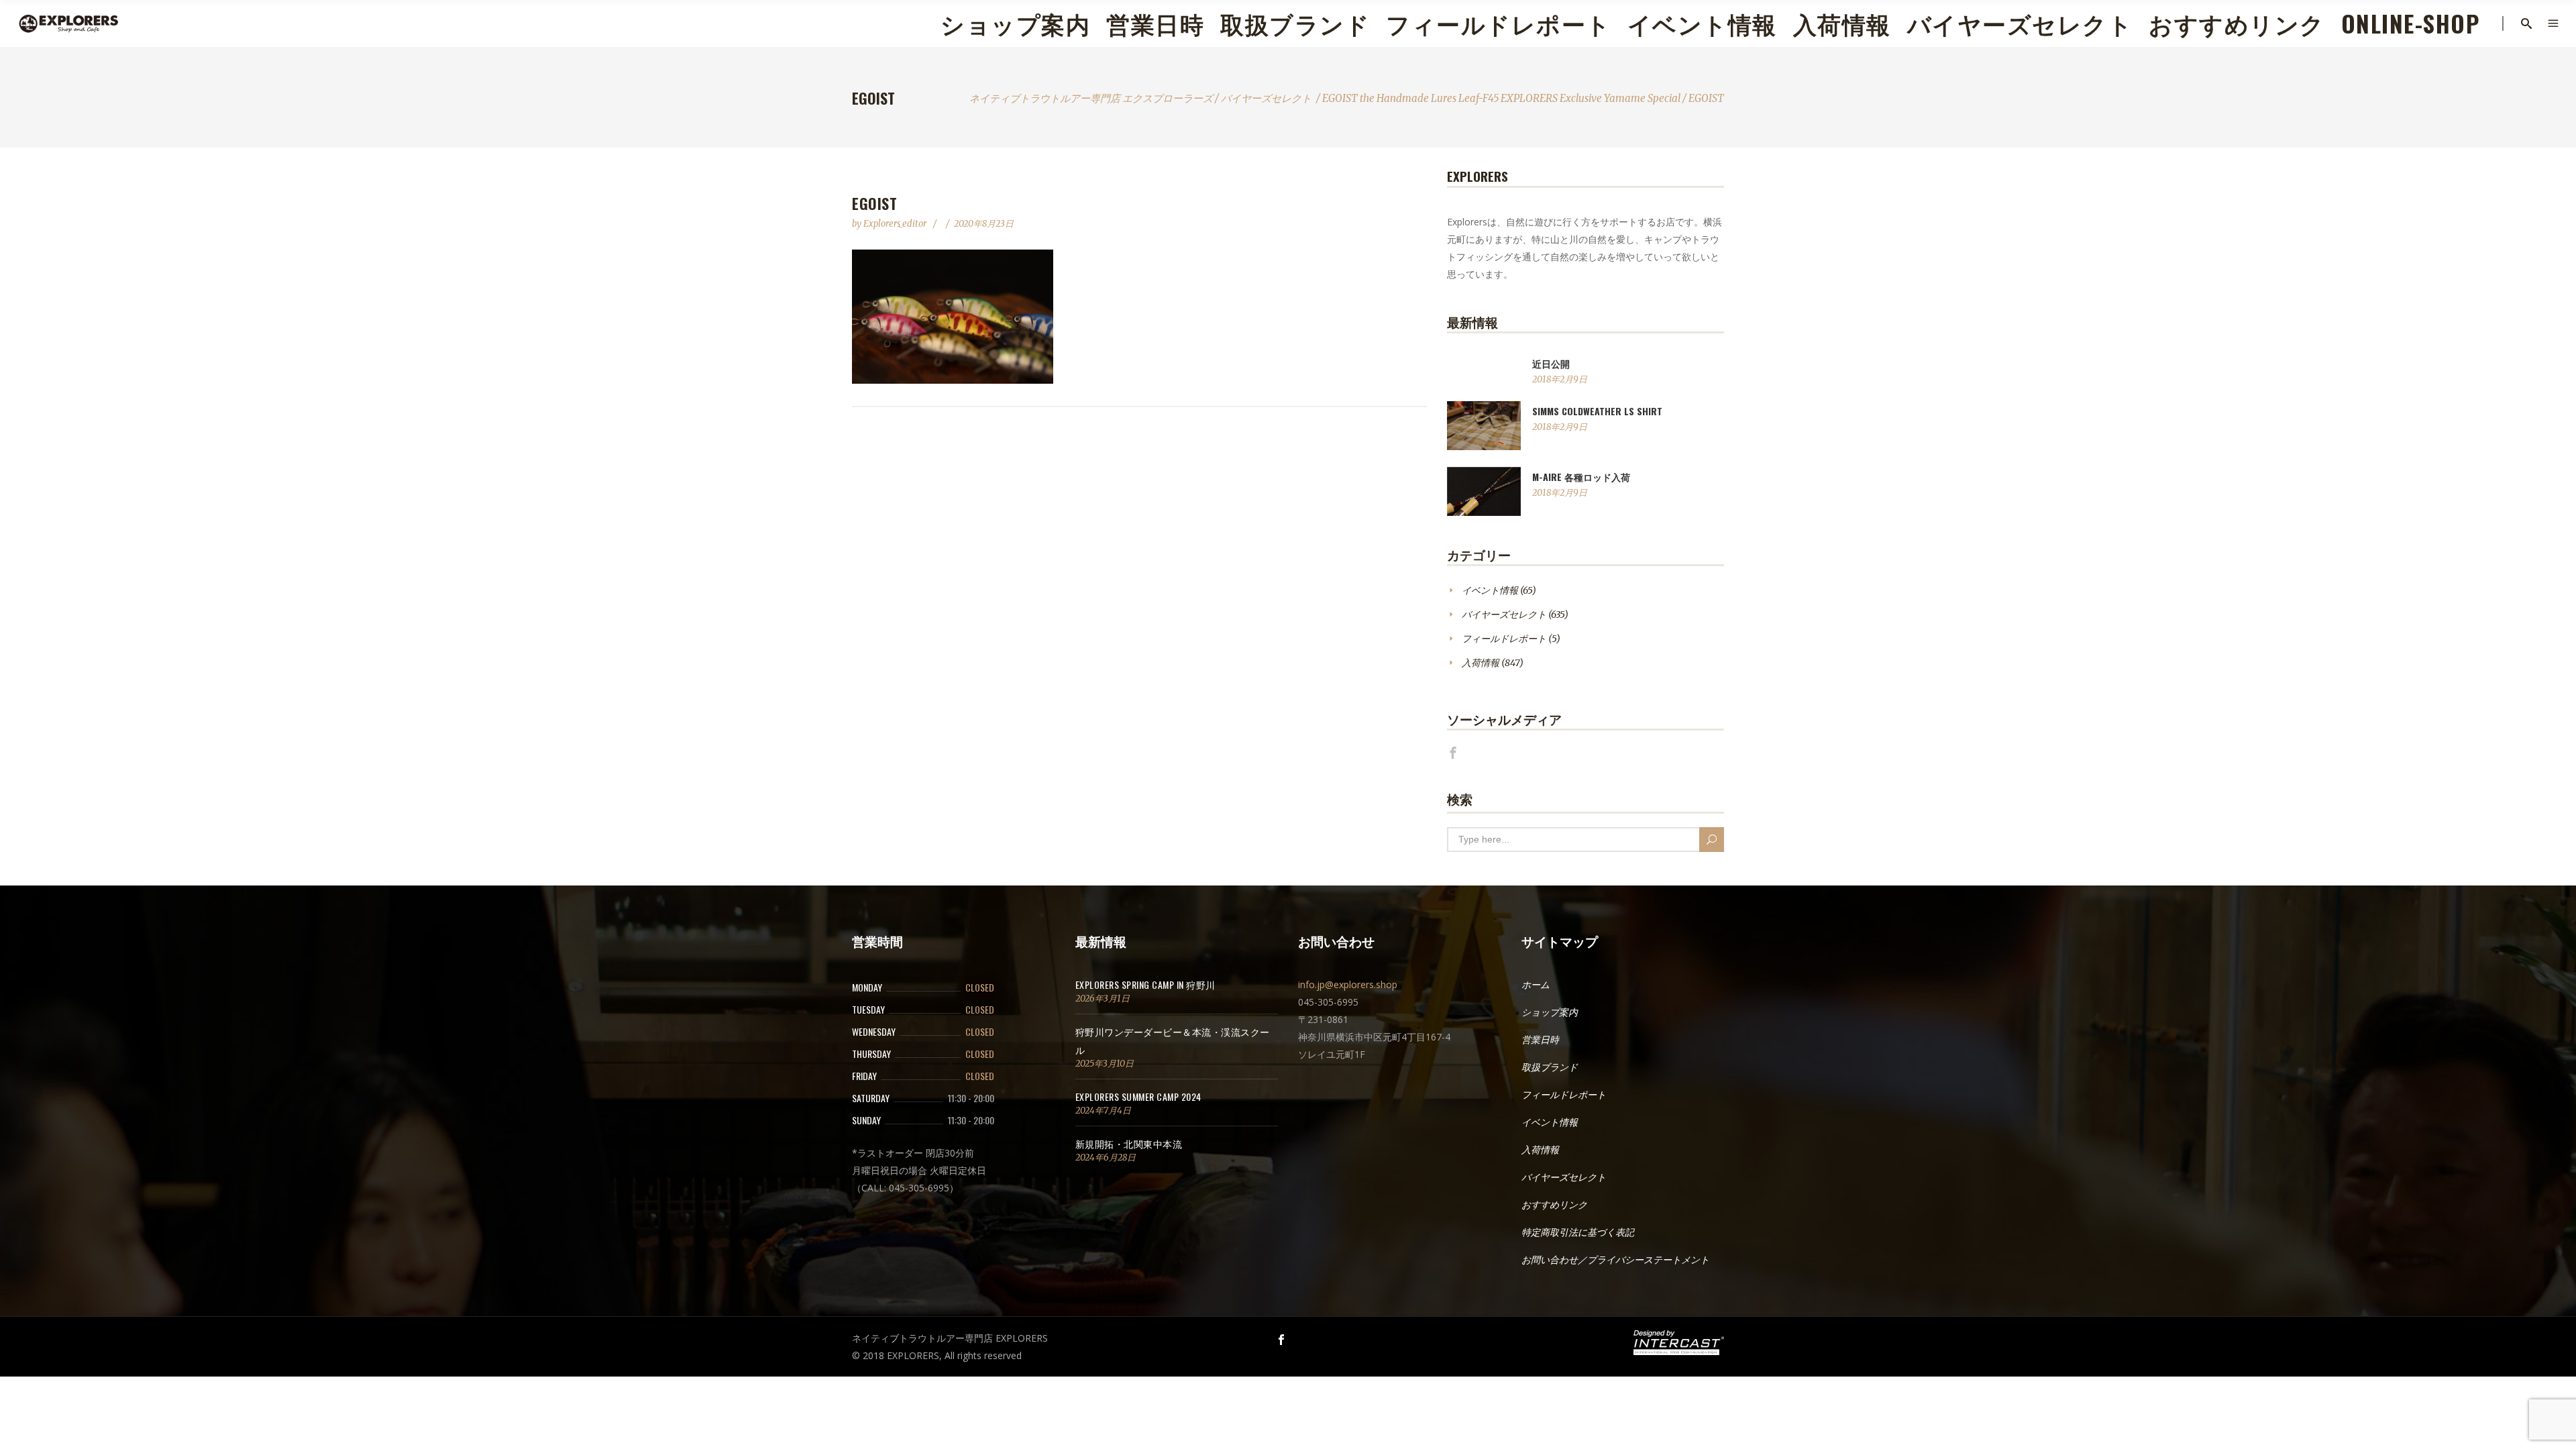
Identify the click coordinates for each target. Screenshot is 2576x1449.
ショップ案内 (1550, 1012)
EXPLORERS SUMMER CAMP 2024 (1138, 1096)
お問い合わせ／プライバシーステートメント (1615, 1260)
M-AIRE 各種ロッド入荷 (1581, 477)
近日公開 (1551, 363)
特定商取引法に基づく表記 (1578, 1232)
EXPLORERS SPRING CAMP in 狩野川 (1145, 984)
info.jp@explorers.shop (1348, 984)
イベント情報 (1490, 590)
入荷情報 (1481, 663)
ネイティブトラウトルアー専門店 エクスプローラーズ (1091, 98)
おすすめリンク (1554, 1205)
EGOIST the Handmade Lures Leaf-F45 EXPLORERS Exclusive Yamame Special (1501, 98)
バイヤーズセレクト (1266, 98)
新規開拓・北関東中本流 (1129, 1143)
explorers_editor (896, 224)
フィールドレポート (1504, 639)
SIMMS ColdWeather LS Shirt (1597, 411)
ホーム (1536, 985)
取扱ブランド (1550, 1067)
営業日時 (1540, 1040)
